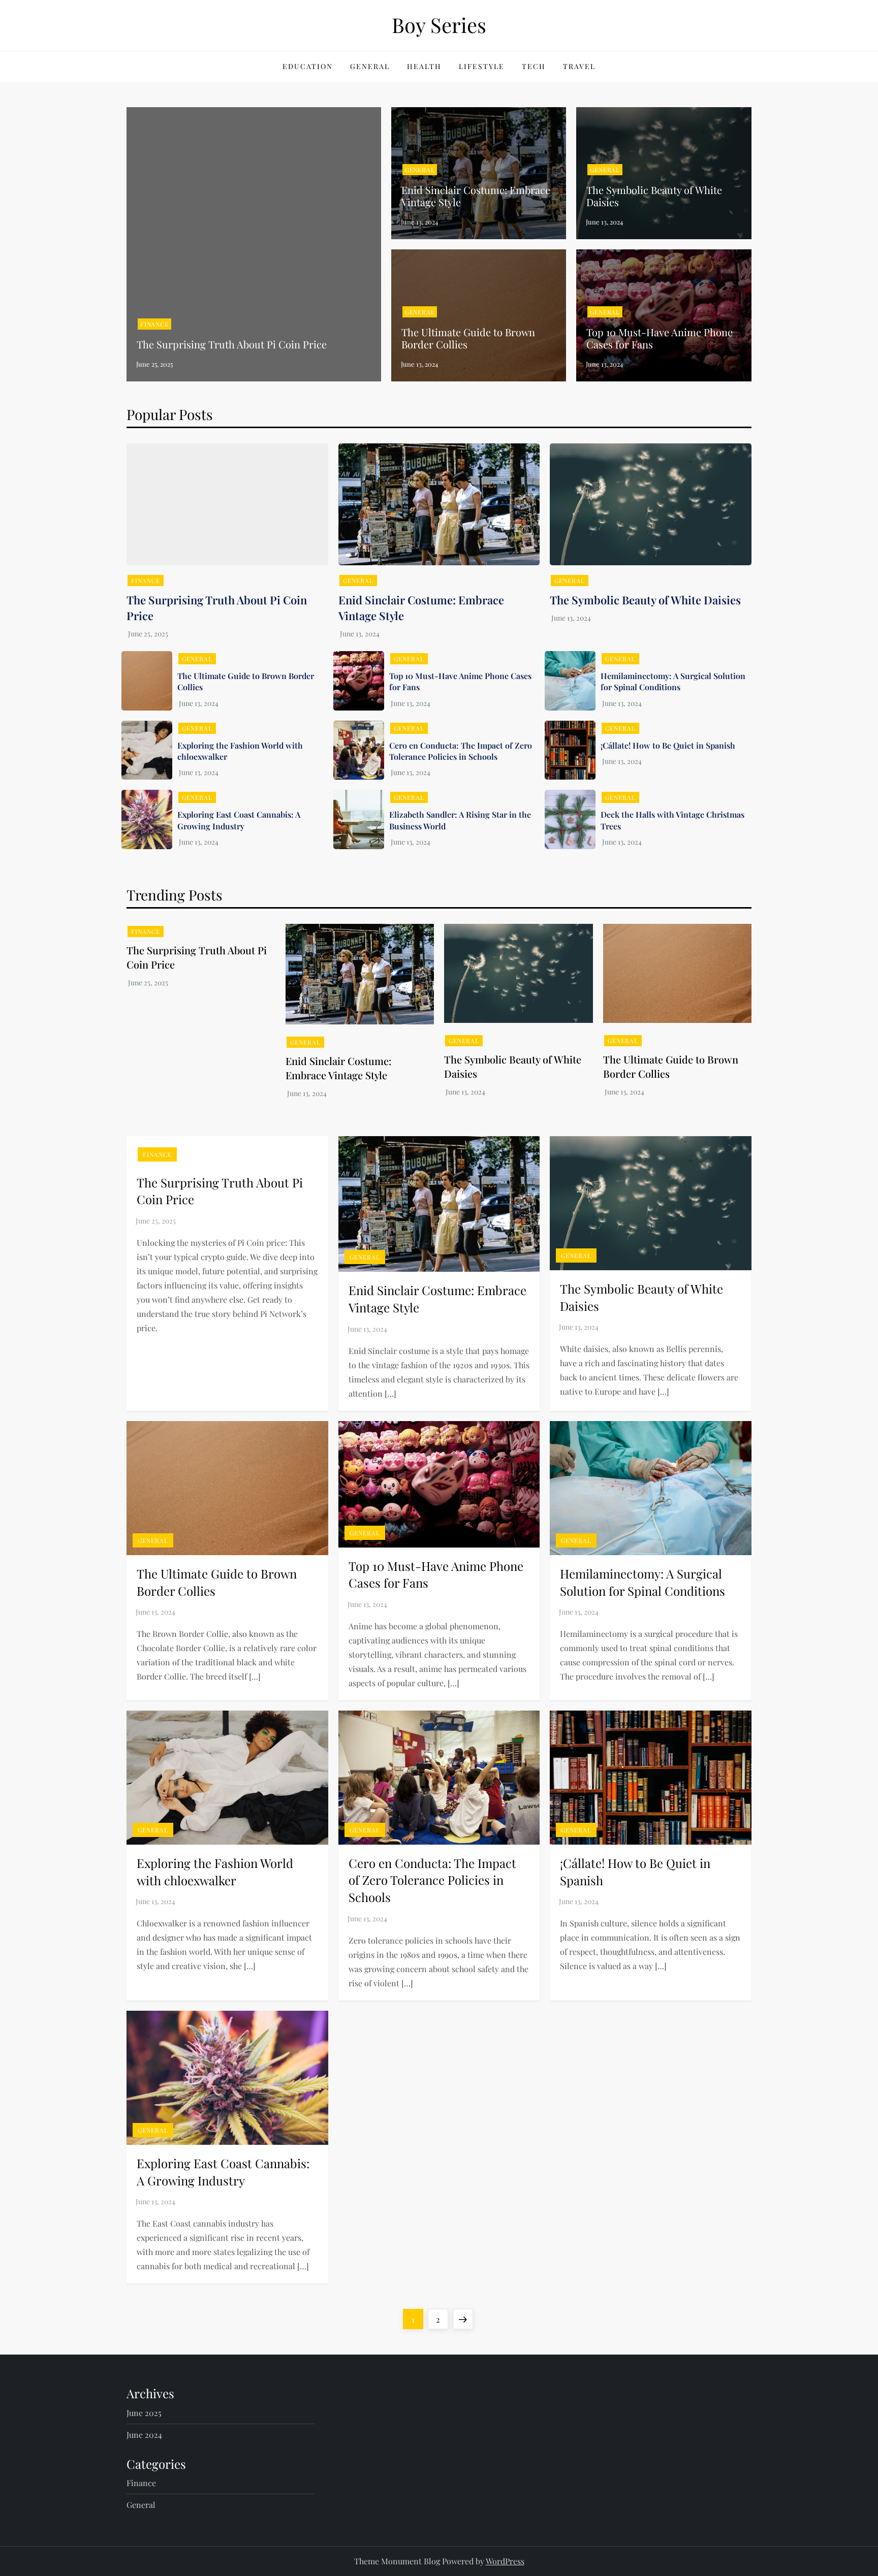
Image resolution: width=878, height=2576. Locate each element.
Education (308, 66)
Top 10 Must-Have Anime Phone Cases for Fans (660, 338)
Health (424, 66)
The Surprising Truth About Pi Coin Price (232, 344)
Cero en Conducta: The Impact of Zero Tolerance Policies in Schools (461, 751)
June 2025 (144, 2413)
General (370, 66)
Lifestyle (482, 66)
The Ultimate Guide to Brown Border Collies (468, 338)
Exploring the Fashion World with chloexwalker (215, 1872)
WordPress (505, 2561)
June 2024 (144, 2435)
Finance (154, 324)
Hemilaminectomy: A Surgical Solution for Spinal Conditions (673, 681)
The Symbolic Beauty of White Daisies (654, 196)
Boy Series (439, 25)
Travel (579, 66)
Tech (534, 66)
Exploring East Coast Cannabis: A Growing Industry (239, 820)
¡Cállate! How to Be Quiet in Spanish (668, 745)
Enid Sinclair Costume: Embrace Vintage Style (476, 196)
